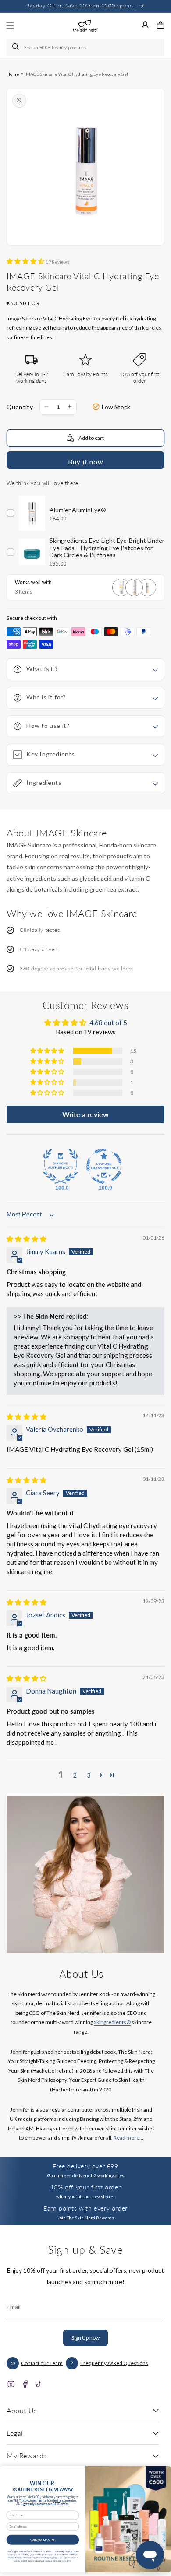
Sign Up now (85, 2338)
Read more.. (128, 2138)
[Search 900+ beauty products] (16, 47)
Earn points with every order (85, 2208)
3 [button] (89, 1775)
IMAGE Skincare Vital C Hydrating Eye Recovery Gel (76, 74)
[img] (27, 1239)
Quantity (20, 407)
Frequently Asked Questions (114, 2363)
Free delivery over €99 (85, 2166)
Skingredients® (112, 2022)
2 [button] (75, 1775)
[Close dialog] (162, 2472)
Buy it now (85, 462)
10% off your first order (85, 2187)
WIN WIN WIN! (43, 2540)
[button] (160, 25)
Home (13, 74)
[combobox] (85, 47)
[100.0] (61, 1166)
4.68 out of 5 (108, 1023)
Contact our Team (42, 2363)
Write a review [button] (85, 1114)
